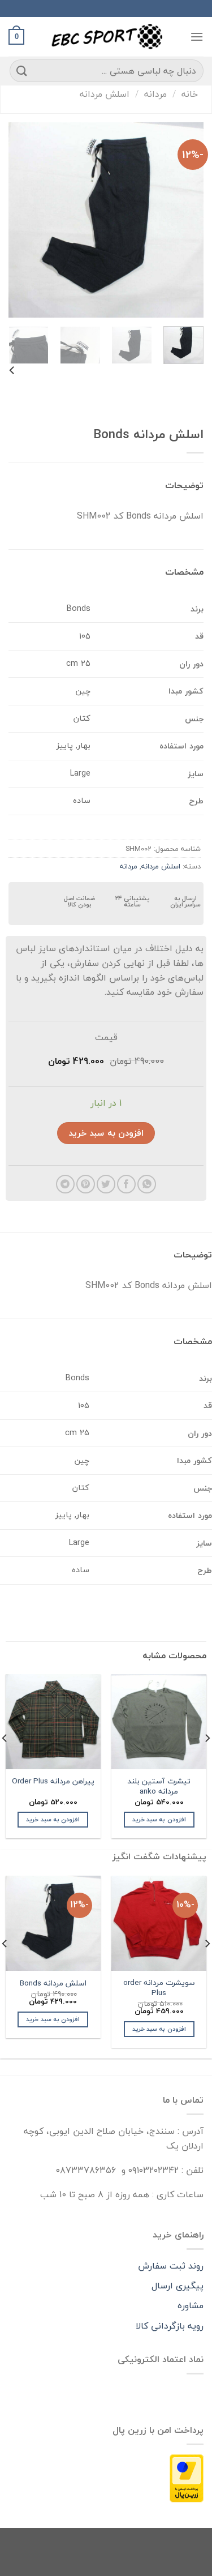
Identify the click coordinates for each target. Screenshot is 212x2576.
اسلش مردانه (105, 94)
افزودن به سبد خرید (106, 1133)
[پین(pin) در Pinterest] (86, 1184)
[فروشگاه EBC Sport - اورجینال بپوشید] (106, 37)
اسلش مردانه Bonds (53, 1983)
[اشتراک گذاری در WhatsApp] (147, 1184)
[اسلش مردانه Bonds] (53, 1923)
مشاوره (191, 2305)
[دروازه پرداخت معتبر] (187, 2477)
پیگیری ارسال (178, 2286)
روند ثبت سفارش (171, 2266)
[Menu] (197, 37)
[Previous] (185, 220)
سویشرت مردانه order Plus (159, 1987)
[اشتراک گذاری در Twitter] (106, 1184)
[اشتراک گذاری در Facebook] (126, 1184)
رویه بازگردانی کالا (170, 2326)
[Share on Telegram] (65, 1184)
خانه (190, 94)
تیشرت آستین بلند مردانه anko (159, 1786)
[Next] (19, 220)
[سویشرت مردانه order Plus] (159, 1923)
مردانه (155, 94)
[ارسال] (22, 70)
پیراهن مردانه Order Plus (53, 1781)
